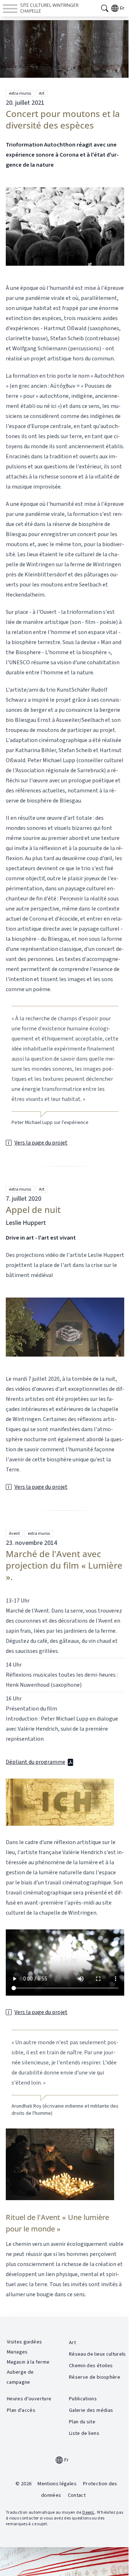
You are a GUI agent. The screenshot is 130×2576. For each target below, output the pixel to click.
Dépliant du (36, 1762)
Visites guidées (24, 2342)
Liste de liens (84, 2433)
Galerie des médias (91, 2410)
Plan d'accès (21, 2410)
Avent (14, 1534)
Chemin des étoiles (91, 2366)
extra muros (20, 93)
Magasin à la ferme (28, 2362)
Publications (83, 2399)
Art (42, 93)
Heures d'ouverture (29, 2399)
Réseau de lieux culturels (97, 2354)
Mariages (17, 2352)
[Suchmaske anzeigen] (105, 8)
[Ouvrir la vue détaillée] (65, 226)
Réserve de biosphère (95, 2377)
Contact (77, 2495)
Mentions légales (57, 2484)
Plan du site (82, 2422)
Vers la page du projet (41, 1143)
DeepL (88, 2512)
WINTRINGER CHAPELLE (49, 8)
